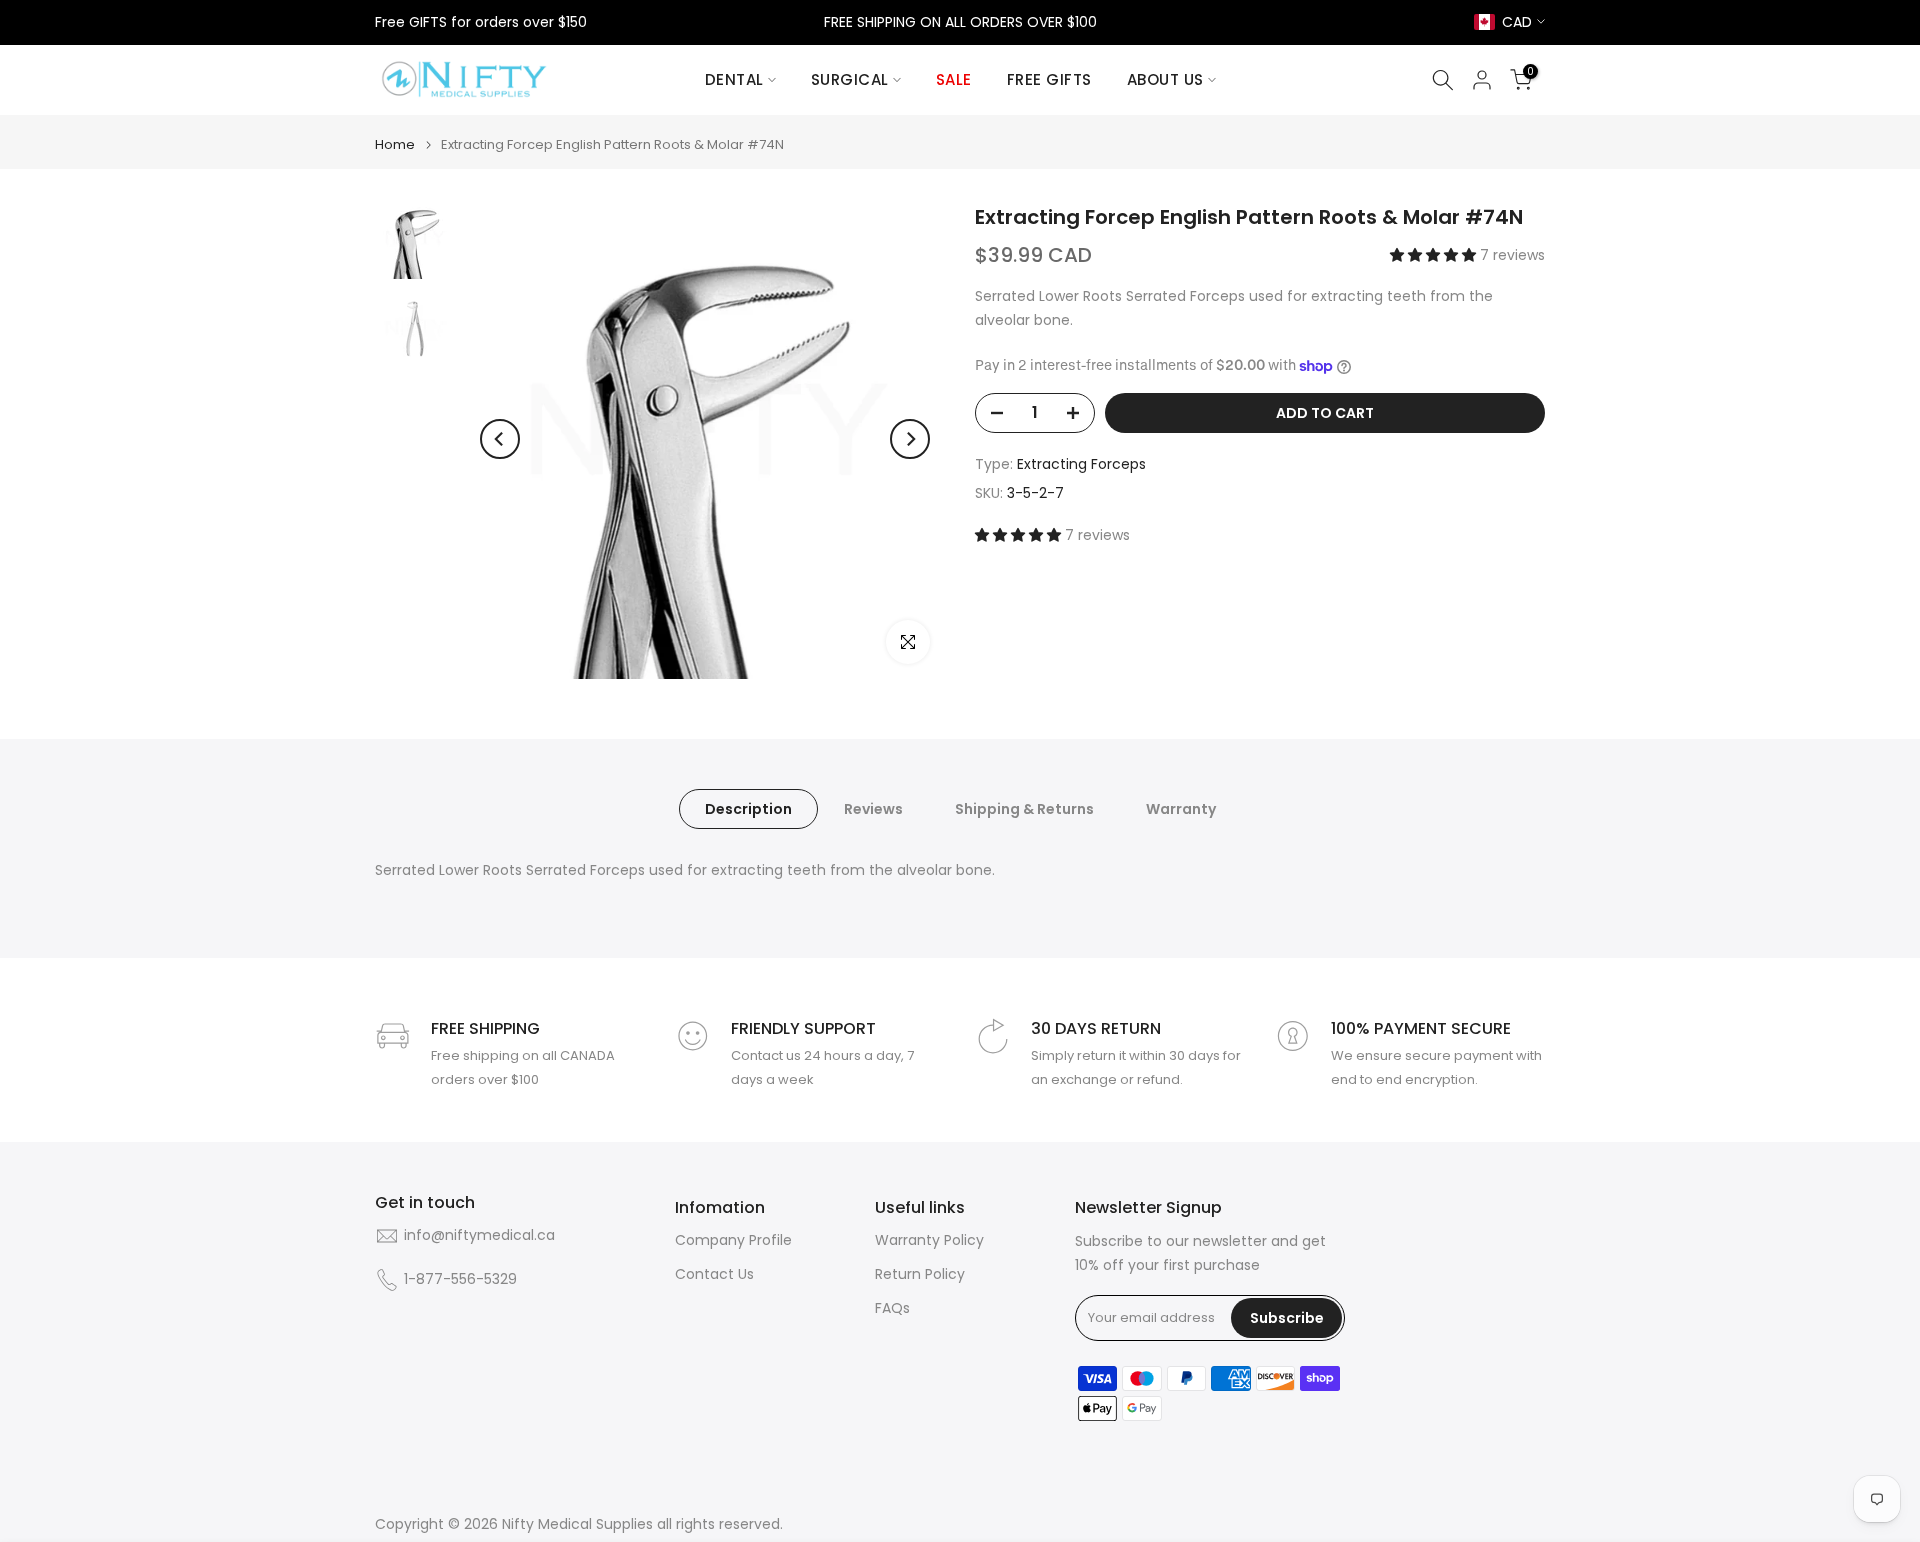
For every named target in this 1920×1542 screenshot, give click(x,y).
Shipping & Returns (1024, 809)
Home (395, 144)
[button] (1435, 255)
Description (748, 809)
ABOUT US (1165, 79)
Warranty (1181, 809)
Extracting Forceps (1081, 464)
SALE (954, 79)
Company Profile (733, 1240)
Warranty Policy (929, 1240)
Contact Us (714, 1274)
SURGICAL (850, 79)
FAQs (892, 1308)
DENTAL (734, 79)
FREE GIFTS (1049, 79)
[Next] (910, 439)
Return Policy (920, 1274)
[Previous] (500, 439)
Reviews (873, 809)
